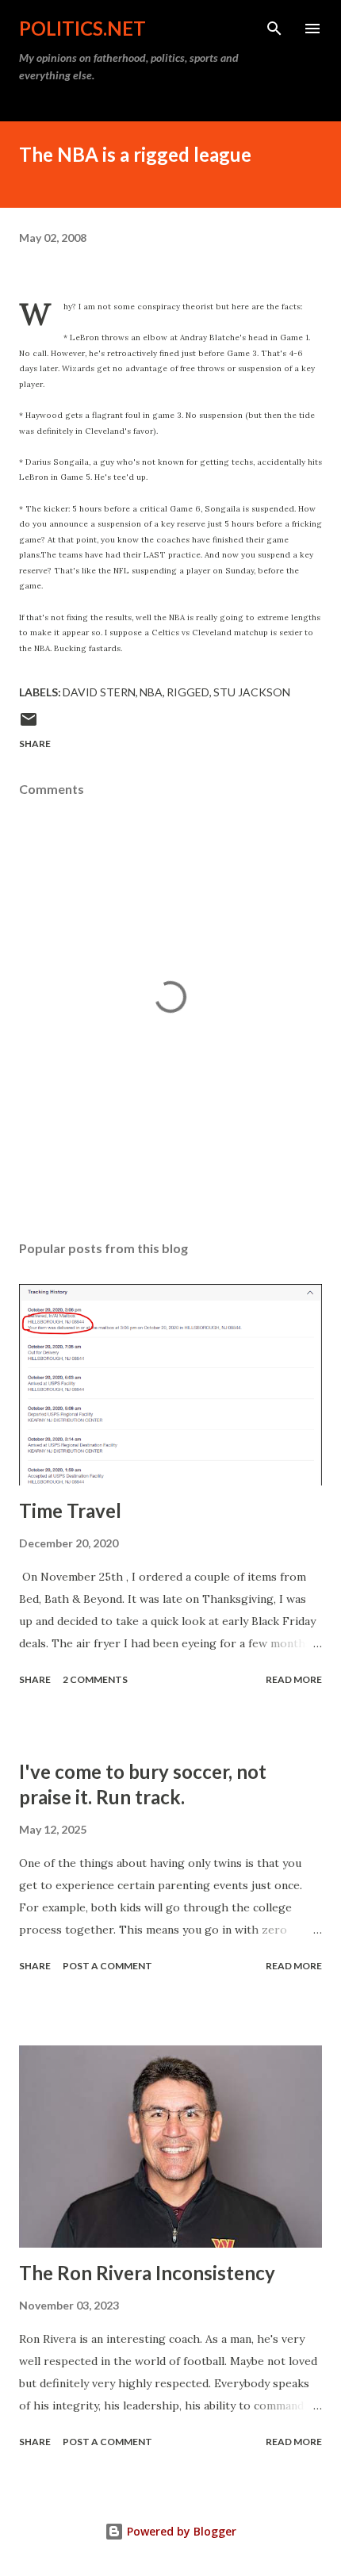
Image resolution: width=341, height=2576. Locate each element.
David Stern (99, 692)
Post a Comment (107, 1966)
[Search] (274, 29)
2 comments (95, 1679)
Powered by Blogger (180, 2531)
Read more (294, 1679)
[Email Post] (29, 725)
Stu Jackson (252, 692)
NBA (151, 692)
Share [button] (35, 744)
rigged (188, 692)
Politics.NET (82, 28)
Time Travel (70, 1510)
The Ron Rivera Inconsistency (147, 2273)
